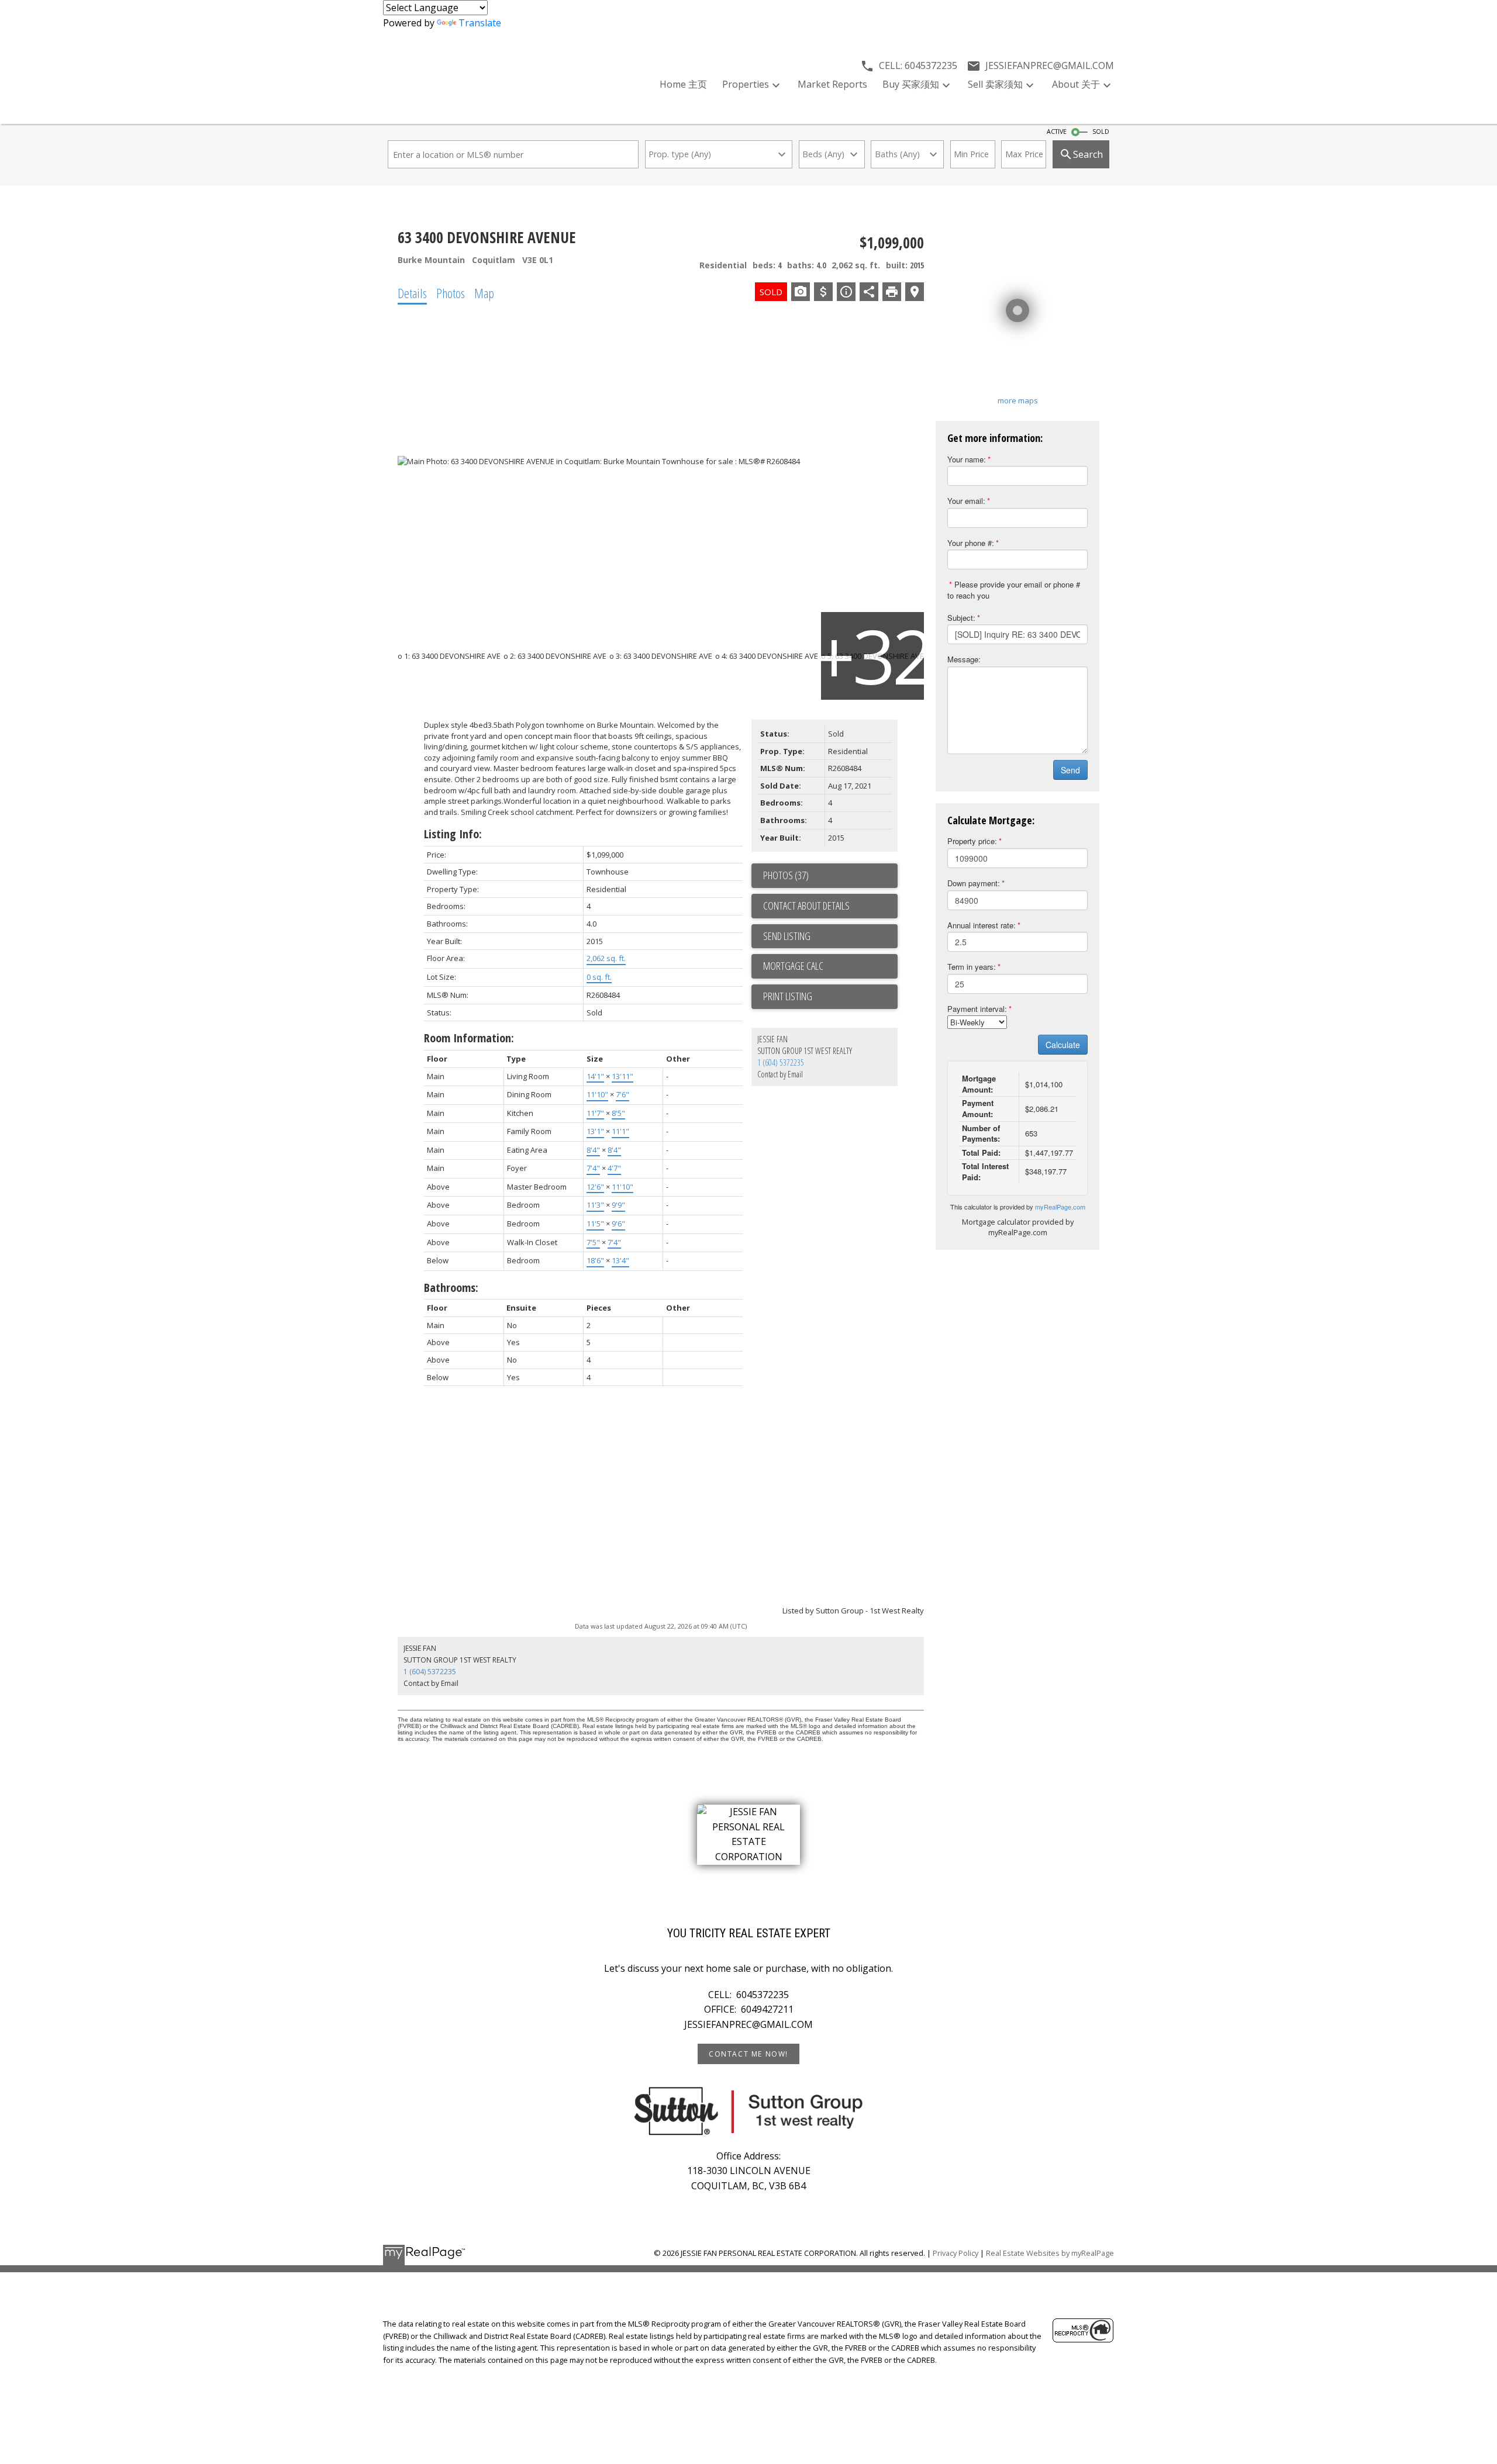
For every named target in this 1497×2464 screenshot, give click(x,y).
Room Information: (469, 1038)
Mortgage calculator (830, 966)
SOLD (1101, 132)
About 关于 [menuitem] (1076, 84)
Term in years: (972, 967)
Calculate (1063, 1045)
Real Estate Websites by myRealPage (1050, 2253)
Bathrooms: (451, 1288)
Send (1070, 770)
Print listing (788, 996)
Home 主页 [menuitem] (683, 84)
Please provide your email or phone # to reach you (1014, 590)
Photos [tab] (451, 293)
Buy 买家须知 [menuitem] (911, 84)
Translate (480, 23)
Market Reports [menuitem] (832, 84)
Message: (964, 659)
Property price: (972, 841)
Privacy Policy (956, 2253)
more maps (1018, 400)
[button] (748, 2054)
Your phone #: (971, 543)
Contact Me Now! (748, 2054)
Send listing (787, 936)
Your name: (967, 459)
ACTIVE (1057, 132)
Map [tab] (484, 293)
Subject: (961, 618)
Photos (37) (786, 875)
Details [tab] (412, 293)
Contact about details (806, 906)
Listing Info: (453, 834)
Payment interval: (977, 1009)
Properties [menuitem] (746, 84)
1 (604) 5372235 (781, 1062)
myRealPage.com (1060, 1207)
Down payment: (974, 883)
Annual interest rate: (982, 925)
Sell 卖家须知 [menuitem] (995, 84)
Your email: (966, 501)
